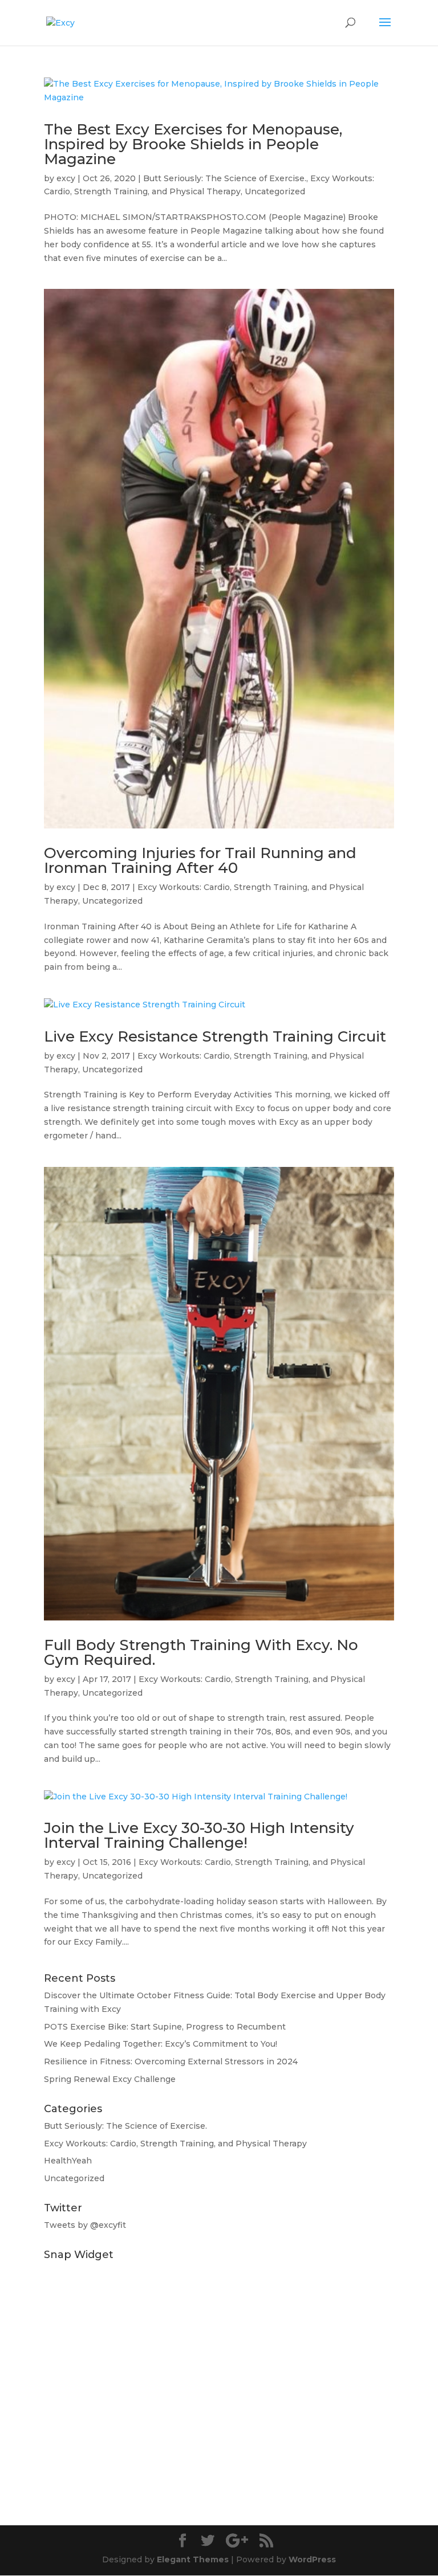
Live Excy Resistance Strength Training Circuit (215, 1036)
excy (66, 178)
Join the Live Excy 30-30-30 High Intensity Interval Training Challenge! (199, 1835)
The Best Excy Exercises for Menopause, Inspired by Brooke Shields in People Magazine (193, 144)
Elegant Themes (193, 2559)
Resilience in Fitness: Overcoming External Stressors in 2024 (171, 2061)
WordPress (312, 2559)
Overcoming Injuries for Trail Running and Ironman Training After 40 (200, 860)
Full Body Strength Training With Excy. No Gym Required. (201, 1652)
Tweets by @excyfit (85, 2225)
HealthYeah (68, 2161)
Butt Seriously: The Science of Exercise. (225, 178)
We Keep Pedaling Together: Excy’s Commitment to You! (161, 2044)
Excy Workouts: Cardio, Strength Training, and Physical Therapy (175, 2144)
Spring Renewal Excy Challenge (110, 2079)
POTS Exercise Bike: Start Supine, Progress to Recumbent (165, 2027)
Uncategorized (275, 191)
